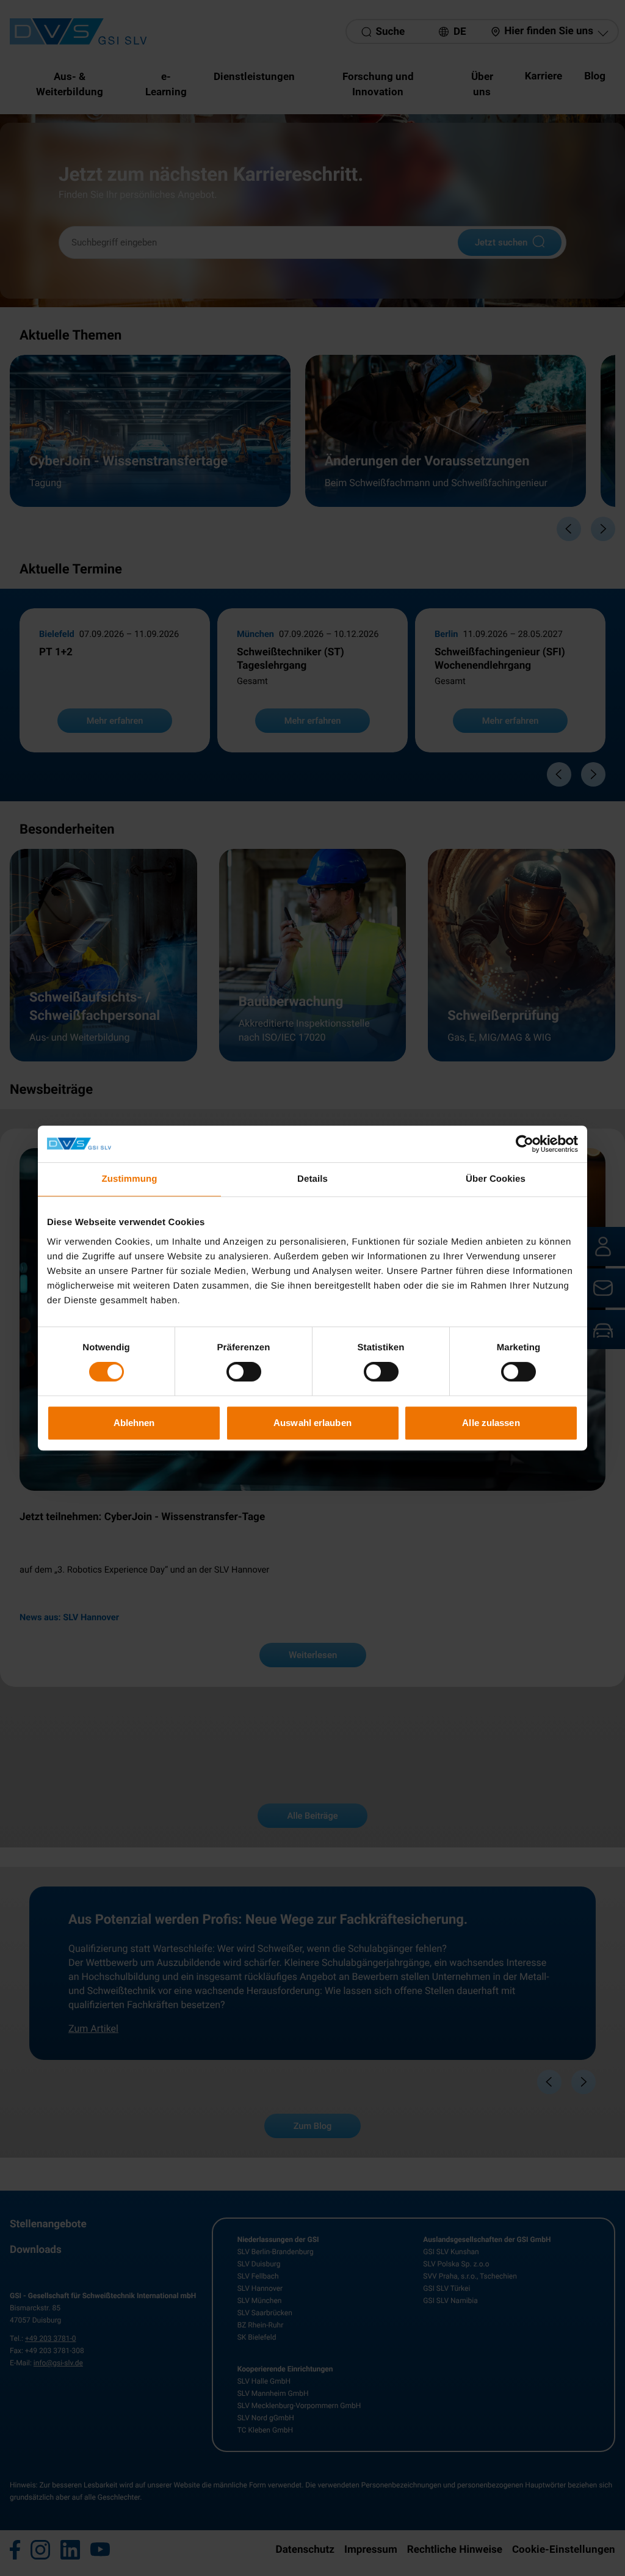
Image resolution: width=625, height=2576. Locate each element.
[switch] (244, 1372)
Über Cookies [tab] (496, 1179)
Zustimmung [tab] (130, 1179)
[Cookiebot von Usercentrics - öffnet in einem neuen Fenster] (525, 1144)
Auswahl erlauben (312, 1423)
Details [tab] (312, 1179)
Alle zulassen (491, 1423)
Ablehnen (134, 1423)
